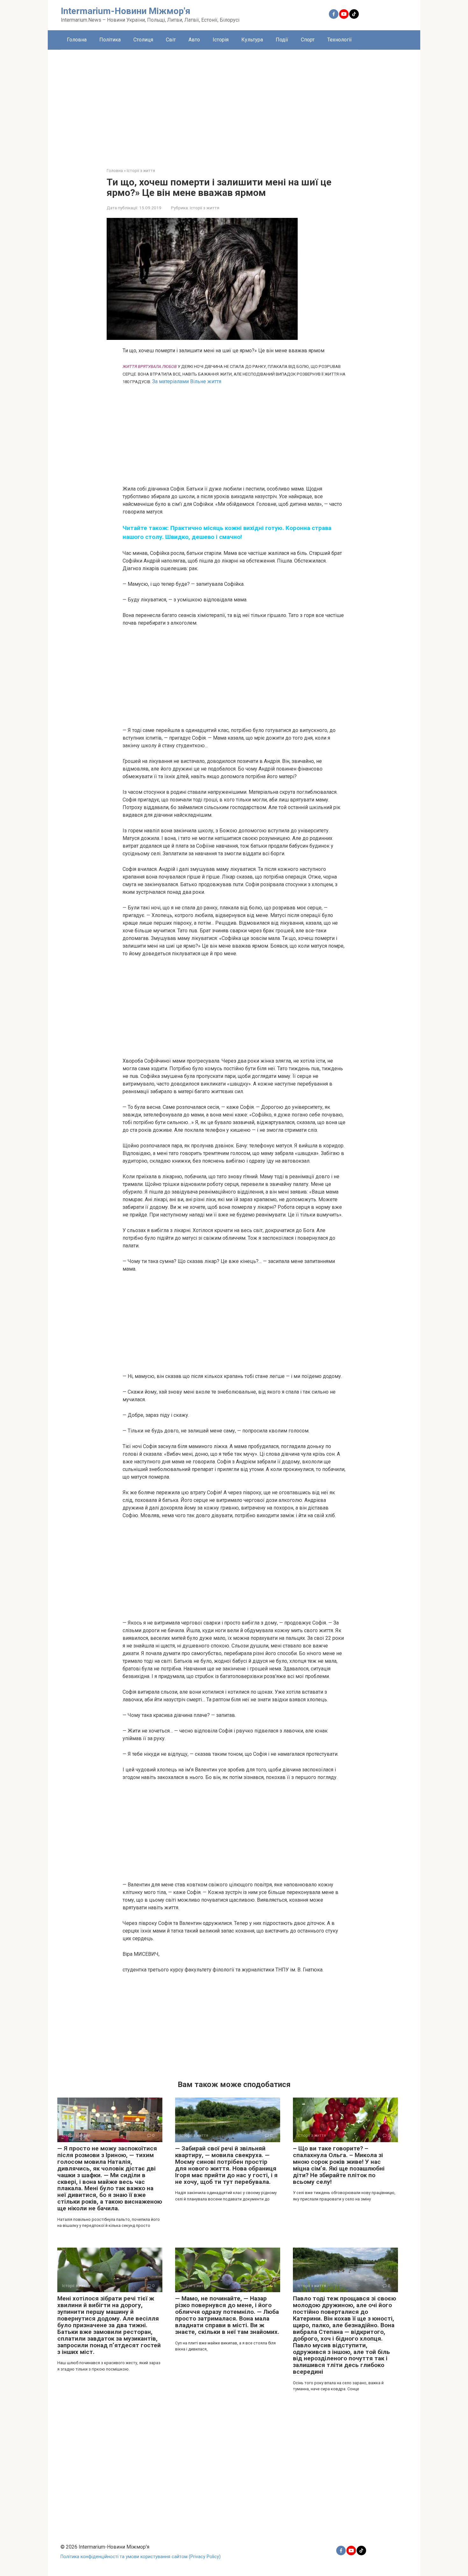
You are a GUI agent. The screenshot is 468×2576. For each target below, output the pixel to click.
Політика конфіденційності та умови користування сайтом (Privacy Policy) (141, 2557)
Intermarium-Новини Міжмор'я (126, 11)
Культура (252, 40)
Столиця (143, 40)
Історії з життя (205, 208)
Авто (194, 40)
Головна (77, 40)
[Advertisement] (234, 104)
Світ (171, 40)
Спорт (308, 40)
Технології (340, 40)
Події (282, 40)
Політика (110, 40)
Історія (221, 40)
